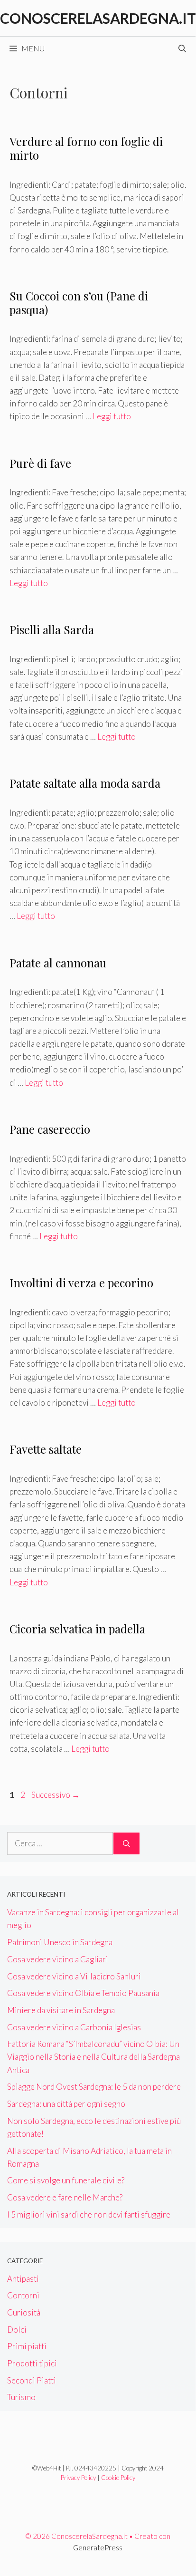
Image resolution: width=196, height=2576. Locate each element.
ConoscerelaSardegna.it (98, 18)
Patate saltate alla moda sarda (85, 783)
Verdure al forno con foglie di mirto (86, 148)
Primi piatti (27, 2346)
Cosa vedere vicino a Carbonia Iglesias (74, 2027)
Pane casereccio (50, 1129)
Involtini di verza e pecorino (81, 1283)
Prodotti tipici (32, 2363)
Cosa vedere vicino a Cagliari (58, 1959)
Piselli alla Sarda (52, 629)
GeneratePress (98, 2547)
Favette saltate (46, 1449)
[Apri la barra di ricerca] (182, 48)
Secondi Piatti (32, 2380)
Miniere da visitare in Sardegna (61, 2010)
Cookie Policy (118, 2478)
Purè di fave (40, 463)
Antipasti (23, 2279)
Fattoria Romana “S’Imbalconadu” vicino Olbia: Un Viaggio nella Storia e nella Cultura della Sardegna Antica (93, 2057)
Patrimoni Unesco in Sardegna (60, 1942)
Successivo (56, 1795)
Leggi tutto (112, 416)
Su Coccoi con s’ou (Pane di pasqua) (79, 303)
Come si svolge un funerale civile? (67, 2180)
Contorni (23, 2295)
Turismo (21, 2397)
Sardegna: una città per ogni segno (66, 2104)
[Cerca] (126, 1843)
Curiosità (24, 2312)
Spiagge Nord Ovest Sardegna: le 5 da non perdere (94, 2087)
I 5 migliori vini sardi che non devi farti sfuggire (89, 2214)
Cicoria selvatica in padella (77, 1629)
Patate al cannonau (58, 963)
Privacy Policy (78, 2478)
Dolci (17, 2330)
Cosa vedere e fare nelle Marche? (65, 2197)
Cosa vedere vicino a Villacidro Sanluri (74, 1976)
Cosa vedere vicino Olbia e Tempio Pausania (83, 1993)
